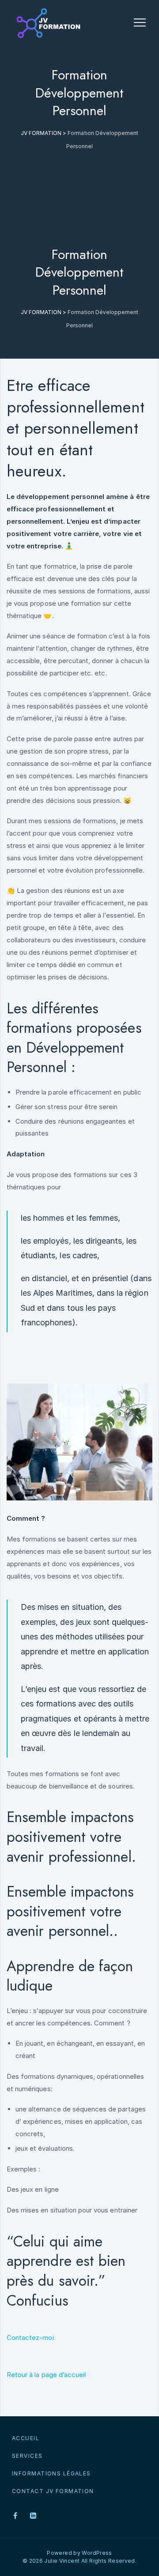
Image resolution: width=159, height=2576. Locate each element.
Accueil (26, 2438)
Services (27, 2456)
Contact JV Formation (53, 2491)
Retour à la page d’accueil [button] (46, 2375)
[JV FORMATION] (47, 23)
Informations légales (51, 2473)
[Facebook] (15, 2516)
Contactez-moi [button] (30, 2338)
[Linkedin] (33, 2516)
